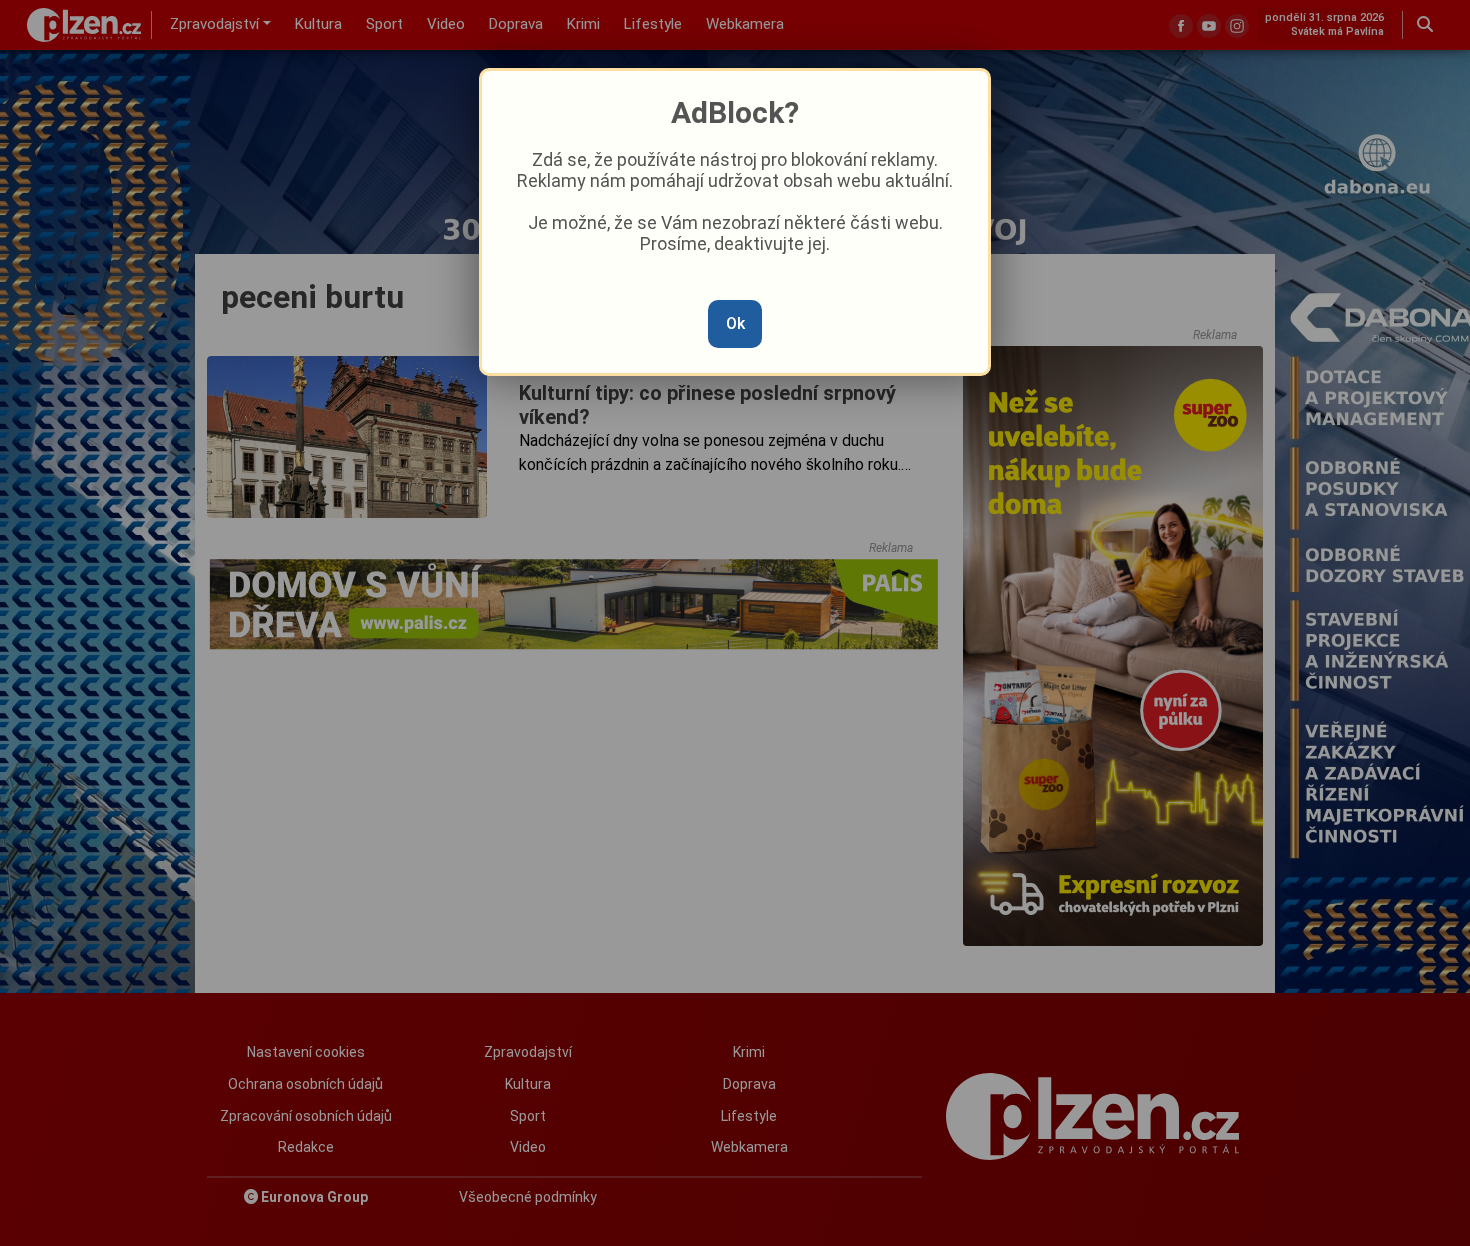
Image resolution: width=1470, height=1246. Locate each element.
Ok (735, 323)
